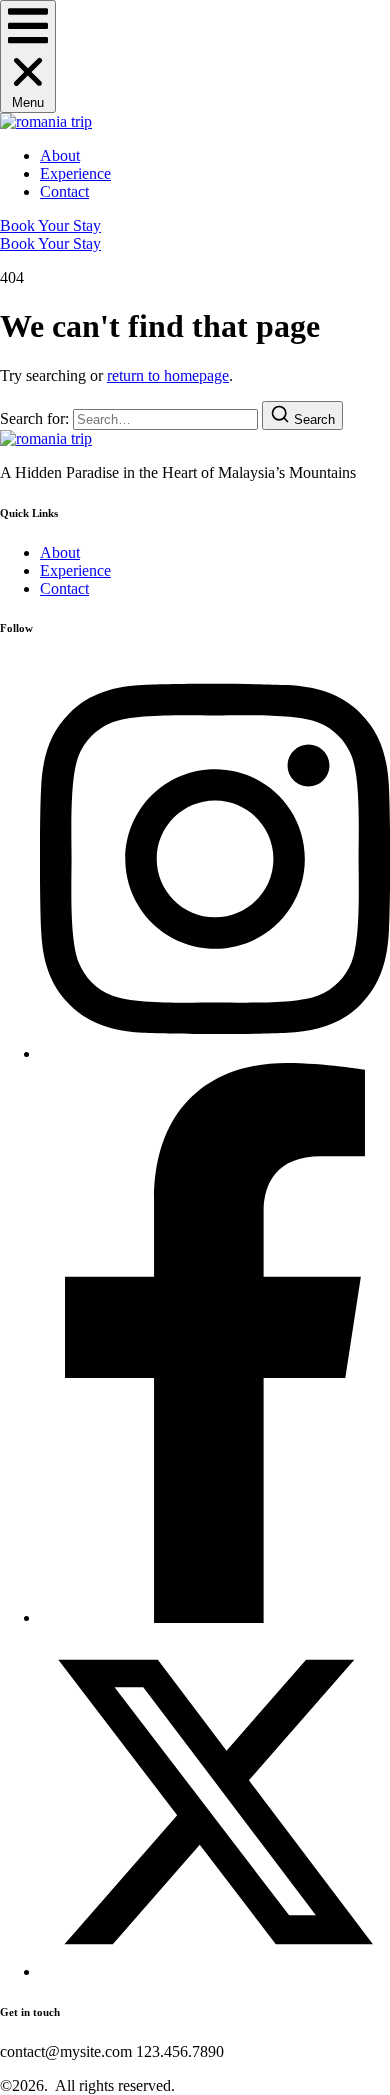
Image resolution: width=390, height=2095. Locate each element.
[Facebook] (215, 1617)
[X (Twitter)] (215, 1971)
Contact (64, 191)
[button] (28, 56)
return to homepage (168, 375)
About (60, 155)
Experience (75, 173)
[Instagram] (215, 1053)
